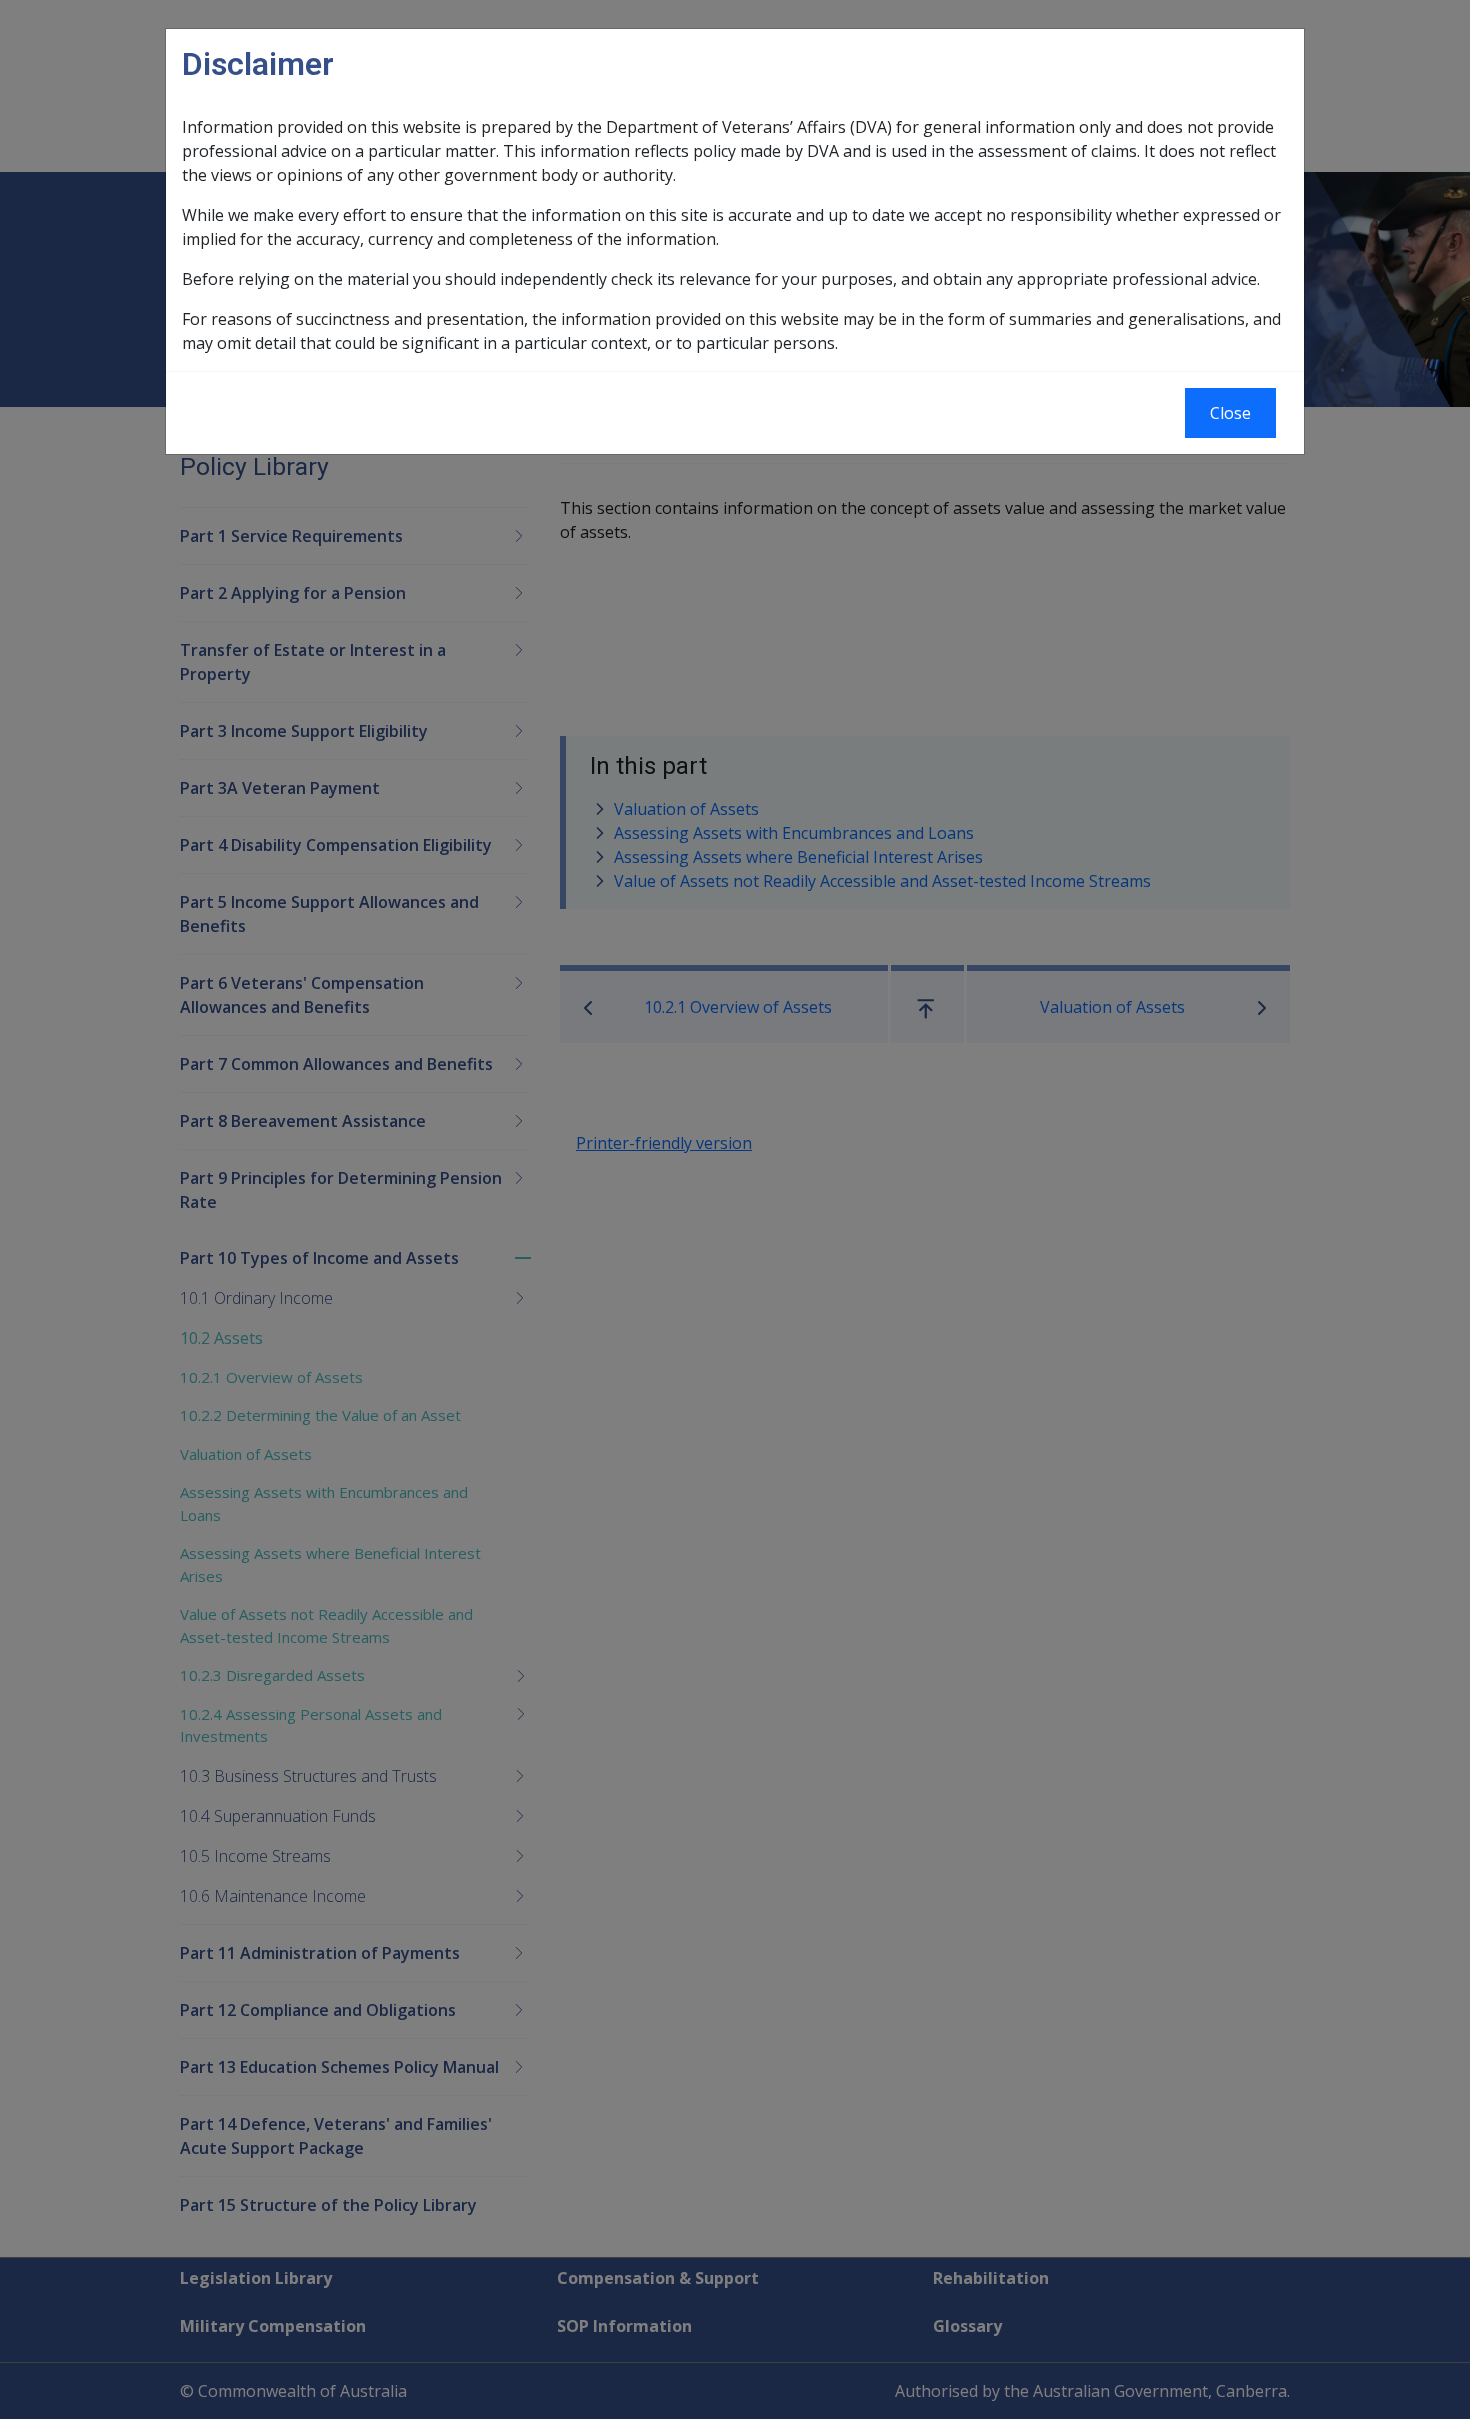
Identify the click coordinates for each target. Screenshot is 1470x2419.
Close (1230, 413)
